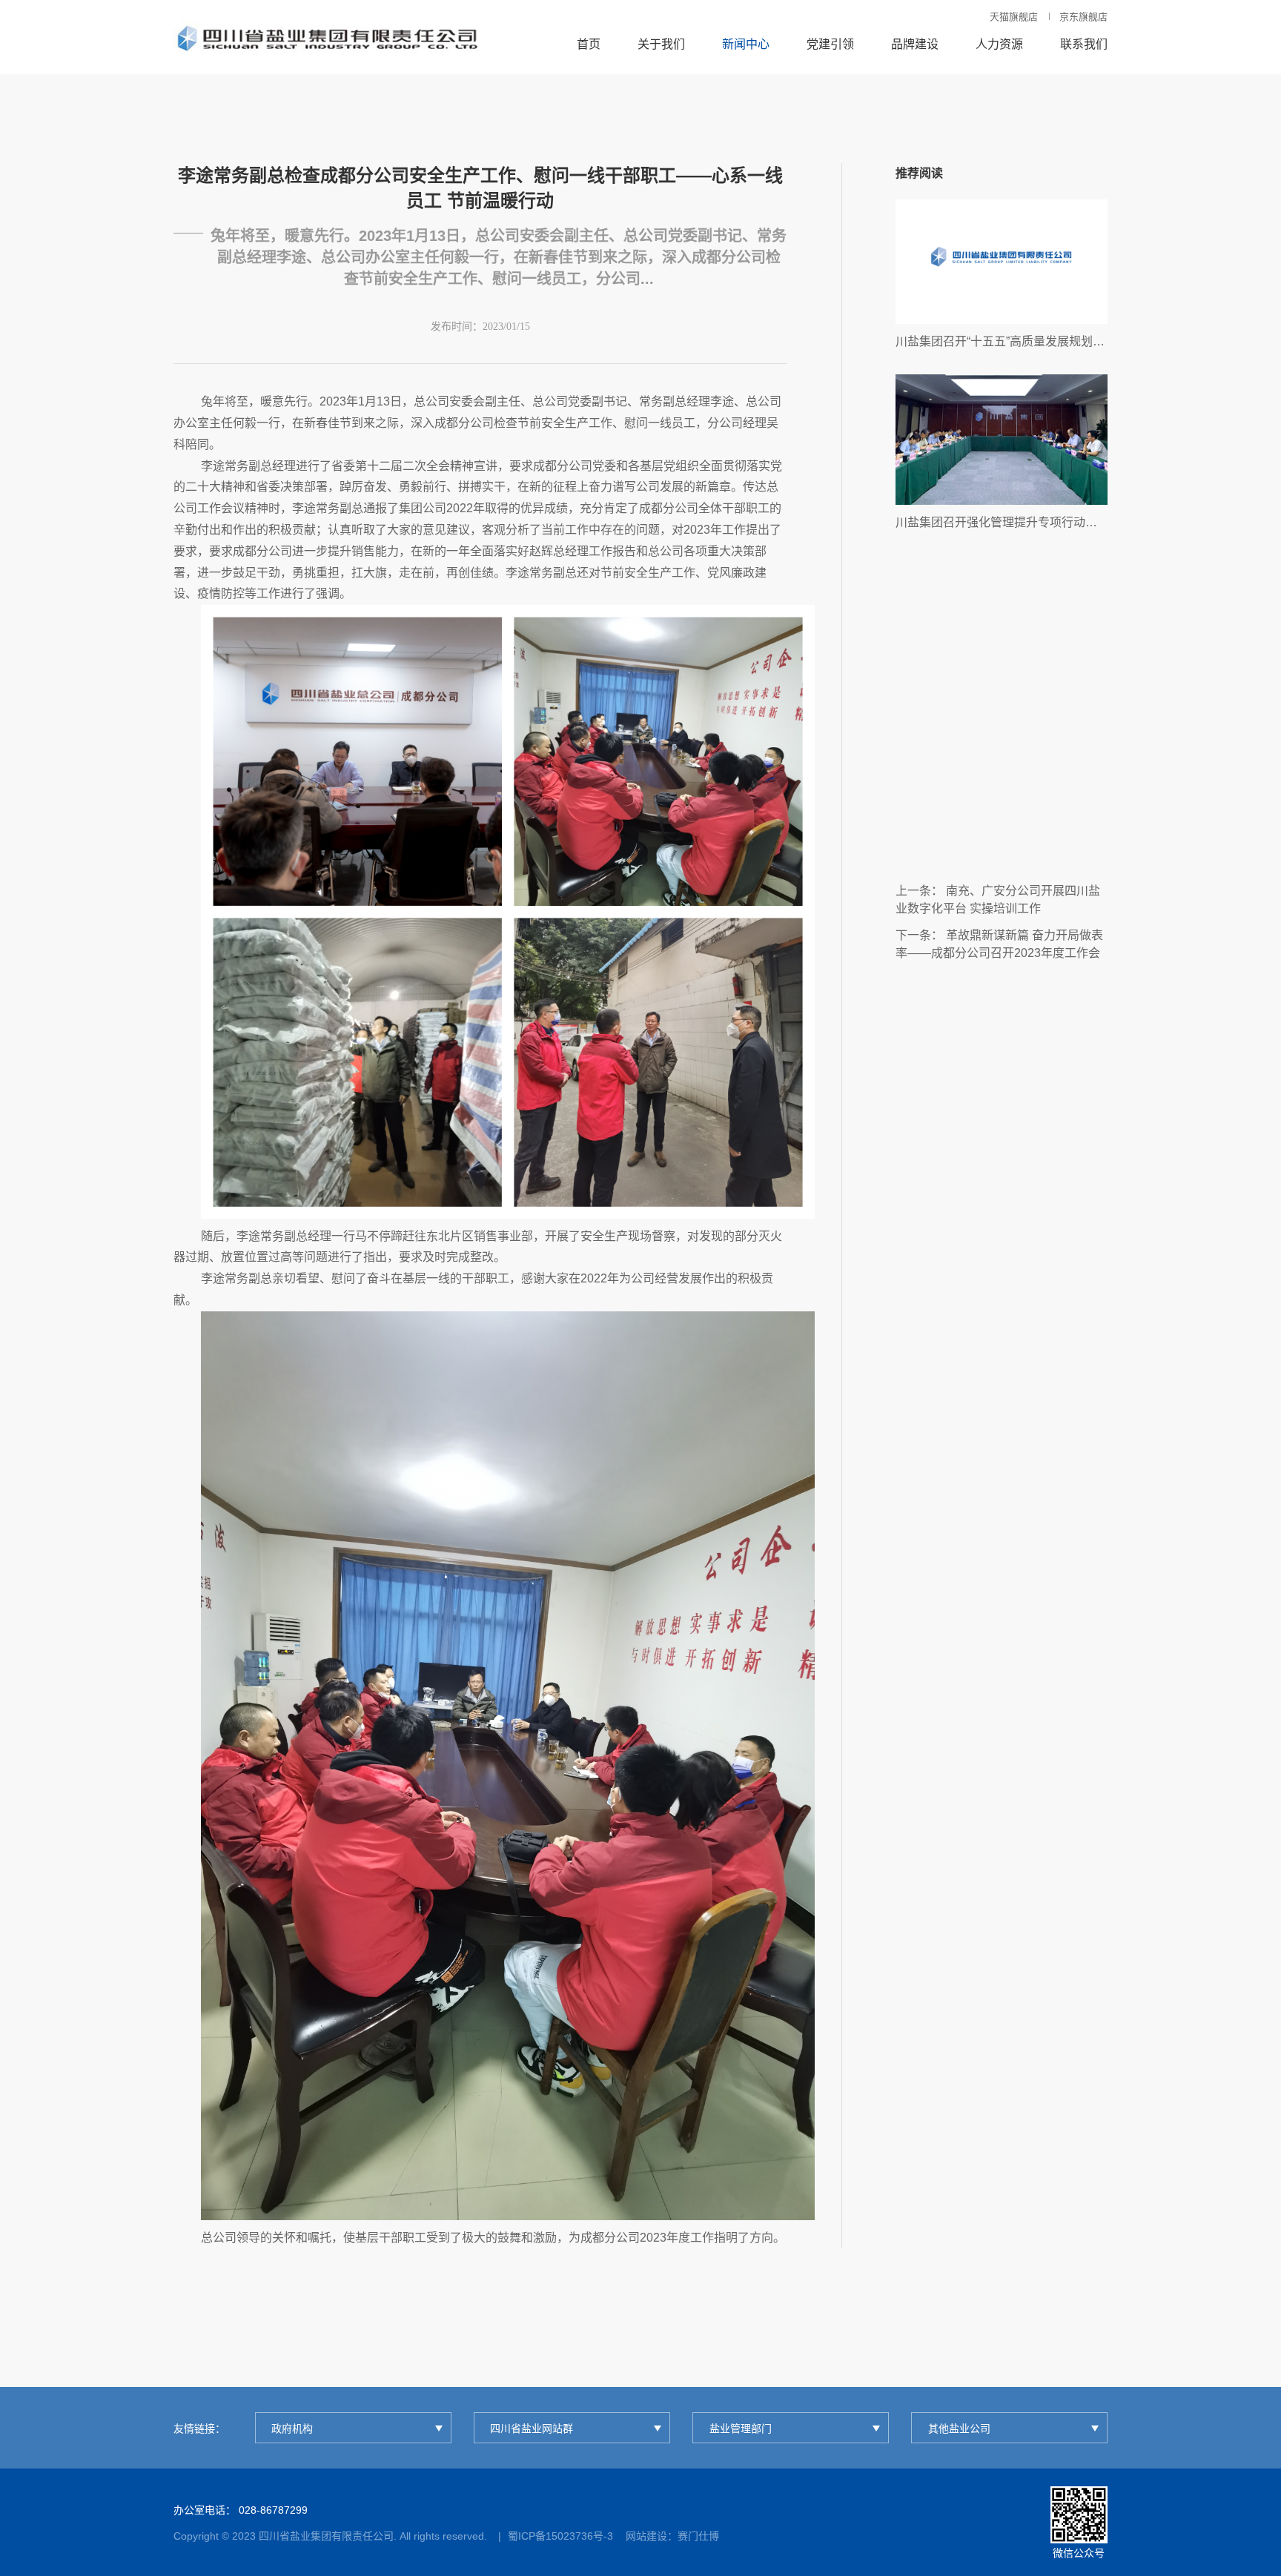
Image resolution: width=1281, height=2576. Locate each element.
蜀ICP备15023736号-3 (560, 2536)
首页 (589, 44)
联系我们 (1084, 44)
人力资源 (999, 44)
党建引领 (830, 44)
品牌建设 (915, 44)
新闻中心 (746, 44)
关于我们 (661, 44)
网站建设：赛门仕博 (672, 2536)
